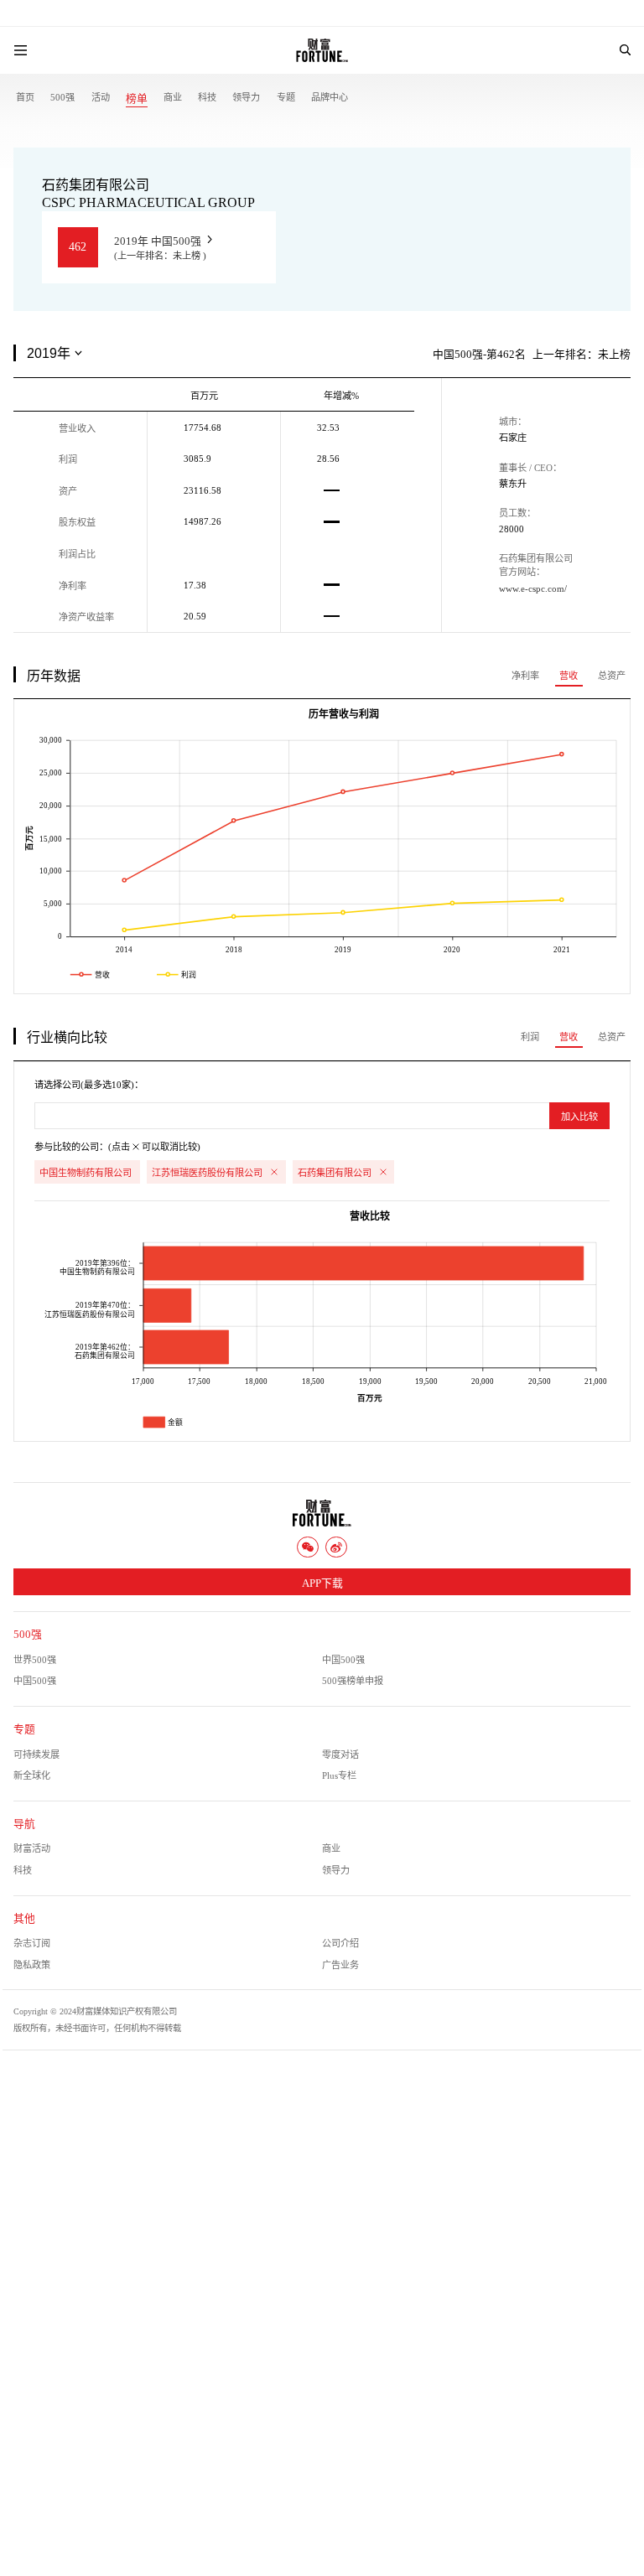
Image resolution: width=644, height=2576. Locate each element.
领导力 (246, 97)
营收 (569, 676)
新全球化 (32, 1775)
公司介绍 (340, 1943)
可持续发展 (36, 1754)
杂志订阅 (32, 1943)
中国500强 (343, 1660)
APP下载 (322, 1583)
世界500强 (35, 1660)
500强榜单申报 (353, 1681)
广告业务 (340, 1965)
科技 (207, 97)
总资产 (612, 676)
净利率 (525, 676)
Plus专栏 (339, 1775)
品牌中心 (330, 97)
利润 (530, 1037)
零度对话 (340, 1754)
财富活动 (32, 1848)
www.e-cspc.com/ (533, 588)
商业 (173, 97)
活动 (101, 97)
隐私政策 (32, 1965)
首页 (25, 97)
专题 (286, 97)
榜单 (137, 99)
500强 (62, 97)
